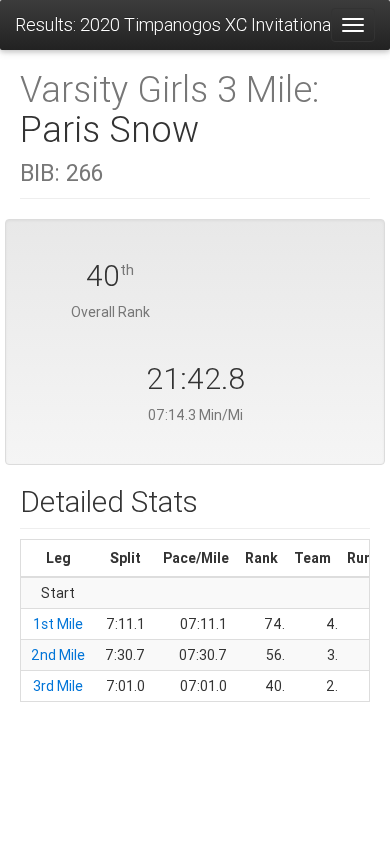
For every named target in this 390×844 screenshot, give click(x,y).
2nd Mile (58, 655)
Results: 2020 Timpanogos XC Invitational (172, 24)
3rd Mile (58, 686)
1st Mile (58, 624)
